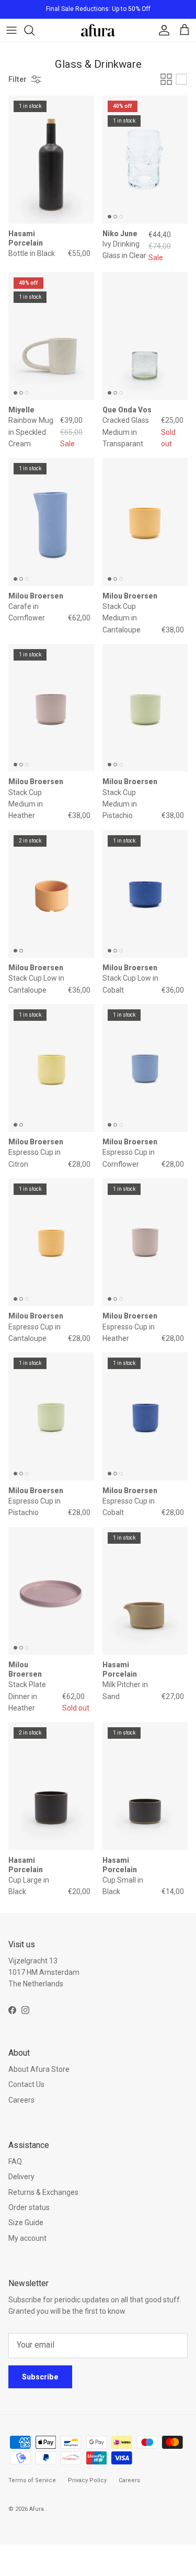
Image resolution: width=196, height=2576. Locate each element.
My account (27, 2238)
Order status (29, 2207)
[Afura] (98, 30)
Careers (21, 2100)
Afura (37, 2509)
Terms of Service (32, 2480)
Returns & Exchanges (43, 2192)
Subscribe (40, 2377)
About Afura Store (39, 2069)
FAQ (15, 2162)
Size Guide (26, 2223)
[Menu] (11, 30)
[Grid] (166, 79)
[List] (181, 79)
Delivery (21, 2177)
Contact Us (26, 2084)
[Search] (34, 30)
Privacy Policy (87, 2480)
